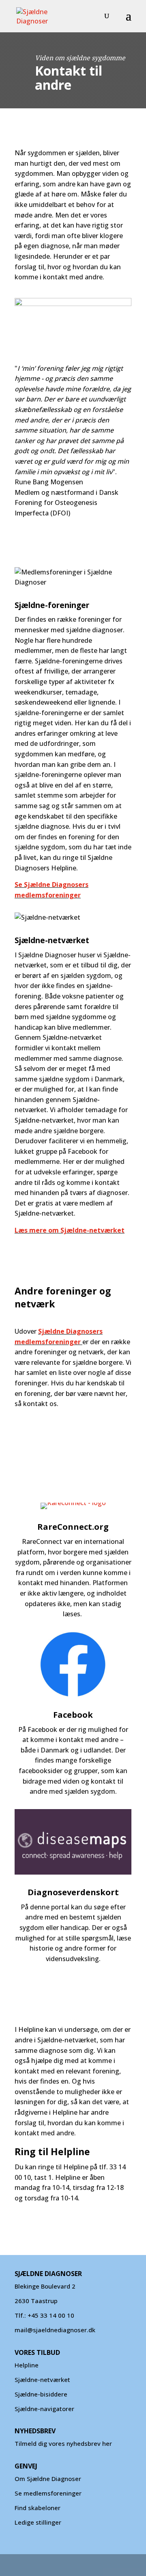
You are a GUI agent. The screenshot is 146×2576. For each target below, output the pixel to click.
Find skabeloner (38, 2508)
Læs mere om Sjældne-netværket (70, 1230)
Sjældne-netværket (42, 2380)
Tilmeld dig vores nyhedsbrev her (63, 2443)
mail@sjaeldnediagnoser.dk (55, 2330)
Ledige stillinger (38, 2522)
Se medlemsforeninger (48, 2493)
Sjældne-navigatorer (44, 2409)
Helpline (27, 2365)
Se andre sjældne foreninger (56, 1426)
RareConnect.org (73, 1527)
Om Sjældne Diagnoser (49, 2479)
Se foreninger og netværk (53, 1449)
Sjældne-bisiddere (41, 2394)
